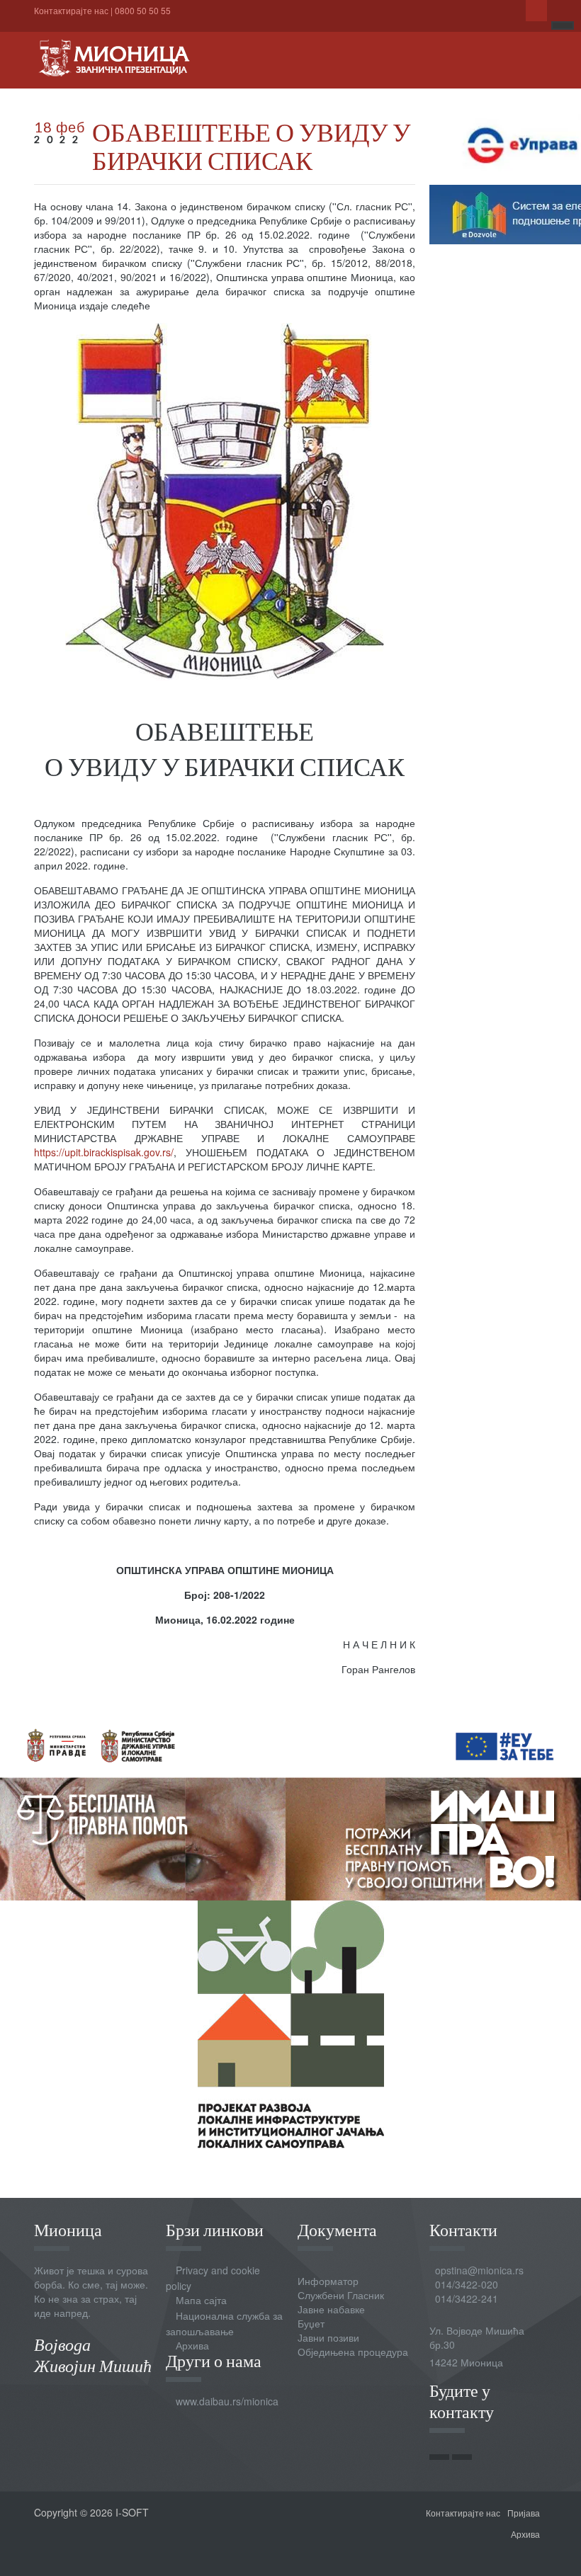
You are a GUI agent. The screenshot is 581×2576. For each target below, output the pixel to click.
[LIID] (291, 2022)
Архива (192, 2345)
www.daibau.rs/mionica (227, 2401)
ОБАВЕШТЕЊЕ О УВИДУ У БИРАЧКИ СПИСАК (251, 146)
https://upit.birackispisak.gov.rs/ (104, 1152)
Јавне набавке (331, 2309)
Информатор (328, 2281)
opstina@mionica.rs (479, 2270)
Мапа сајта (201, 2300)
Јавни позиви (328, 2337)
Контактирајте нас (71, 10)
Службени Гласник (341, 2295)
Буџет (311, 2323)
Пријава (524, 2513)
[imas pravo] (290, 1805)
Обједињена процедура (353, 2352)
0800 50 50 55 (143, 10)
